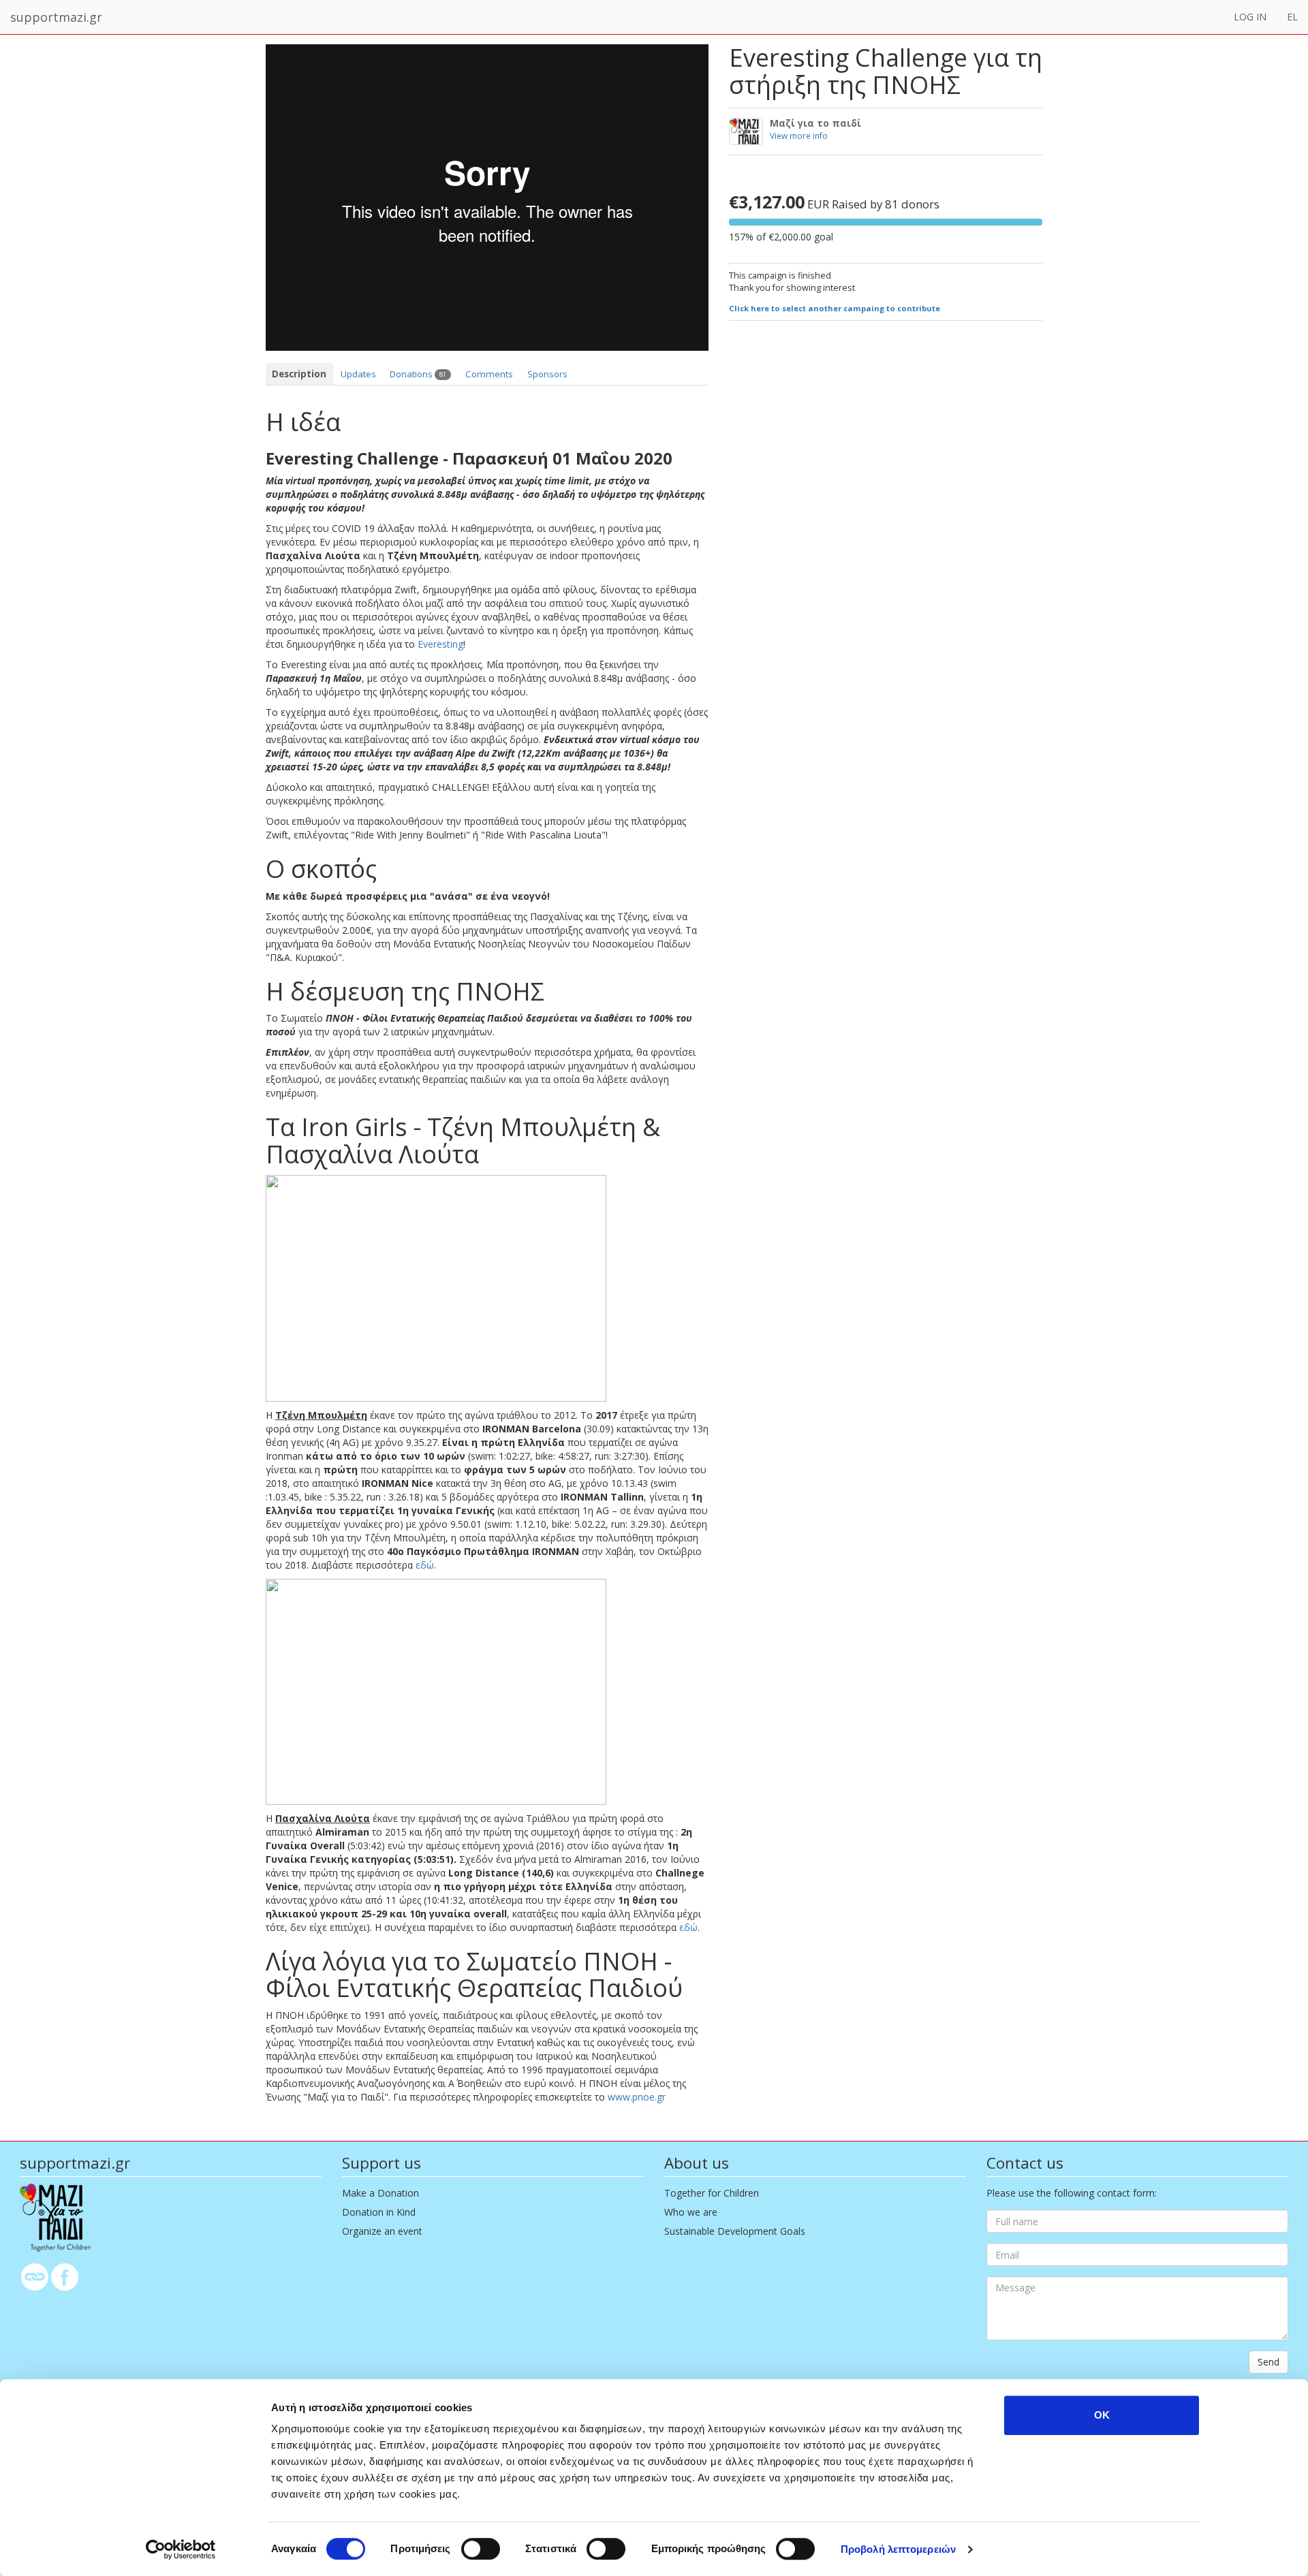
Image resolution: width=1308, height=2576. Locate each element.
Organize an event (382, 2231)
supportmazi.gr (56, 17)
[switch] (481, 2549)
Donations (418, 374)
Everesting (440, 644)
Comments (489, 374)
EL (1292, 17)
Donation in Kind (379, 2212)
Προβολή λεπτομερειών (898, 2549)
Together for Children (712, 2193)
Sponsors (547, 374)
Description (299, 374)
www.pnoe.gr (637, 2097)
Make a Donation (380, 2193)
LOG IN (1250, 17)
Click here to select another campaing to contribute (835, 308)
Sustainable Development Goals (735, 2231)
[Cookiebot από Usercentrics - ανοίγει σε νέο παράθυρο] (181, 2549)
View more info (799, 136)
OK (1102, 2415)
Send (1268, 2362)
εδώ (425, 1565)
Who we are (691, 2212)
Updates (358, 374)
